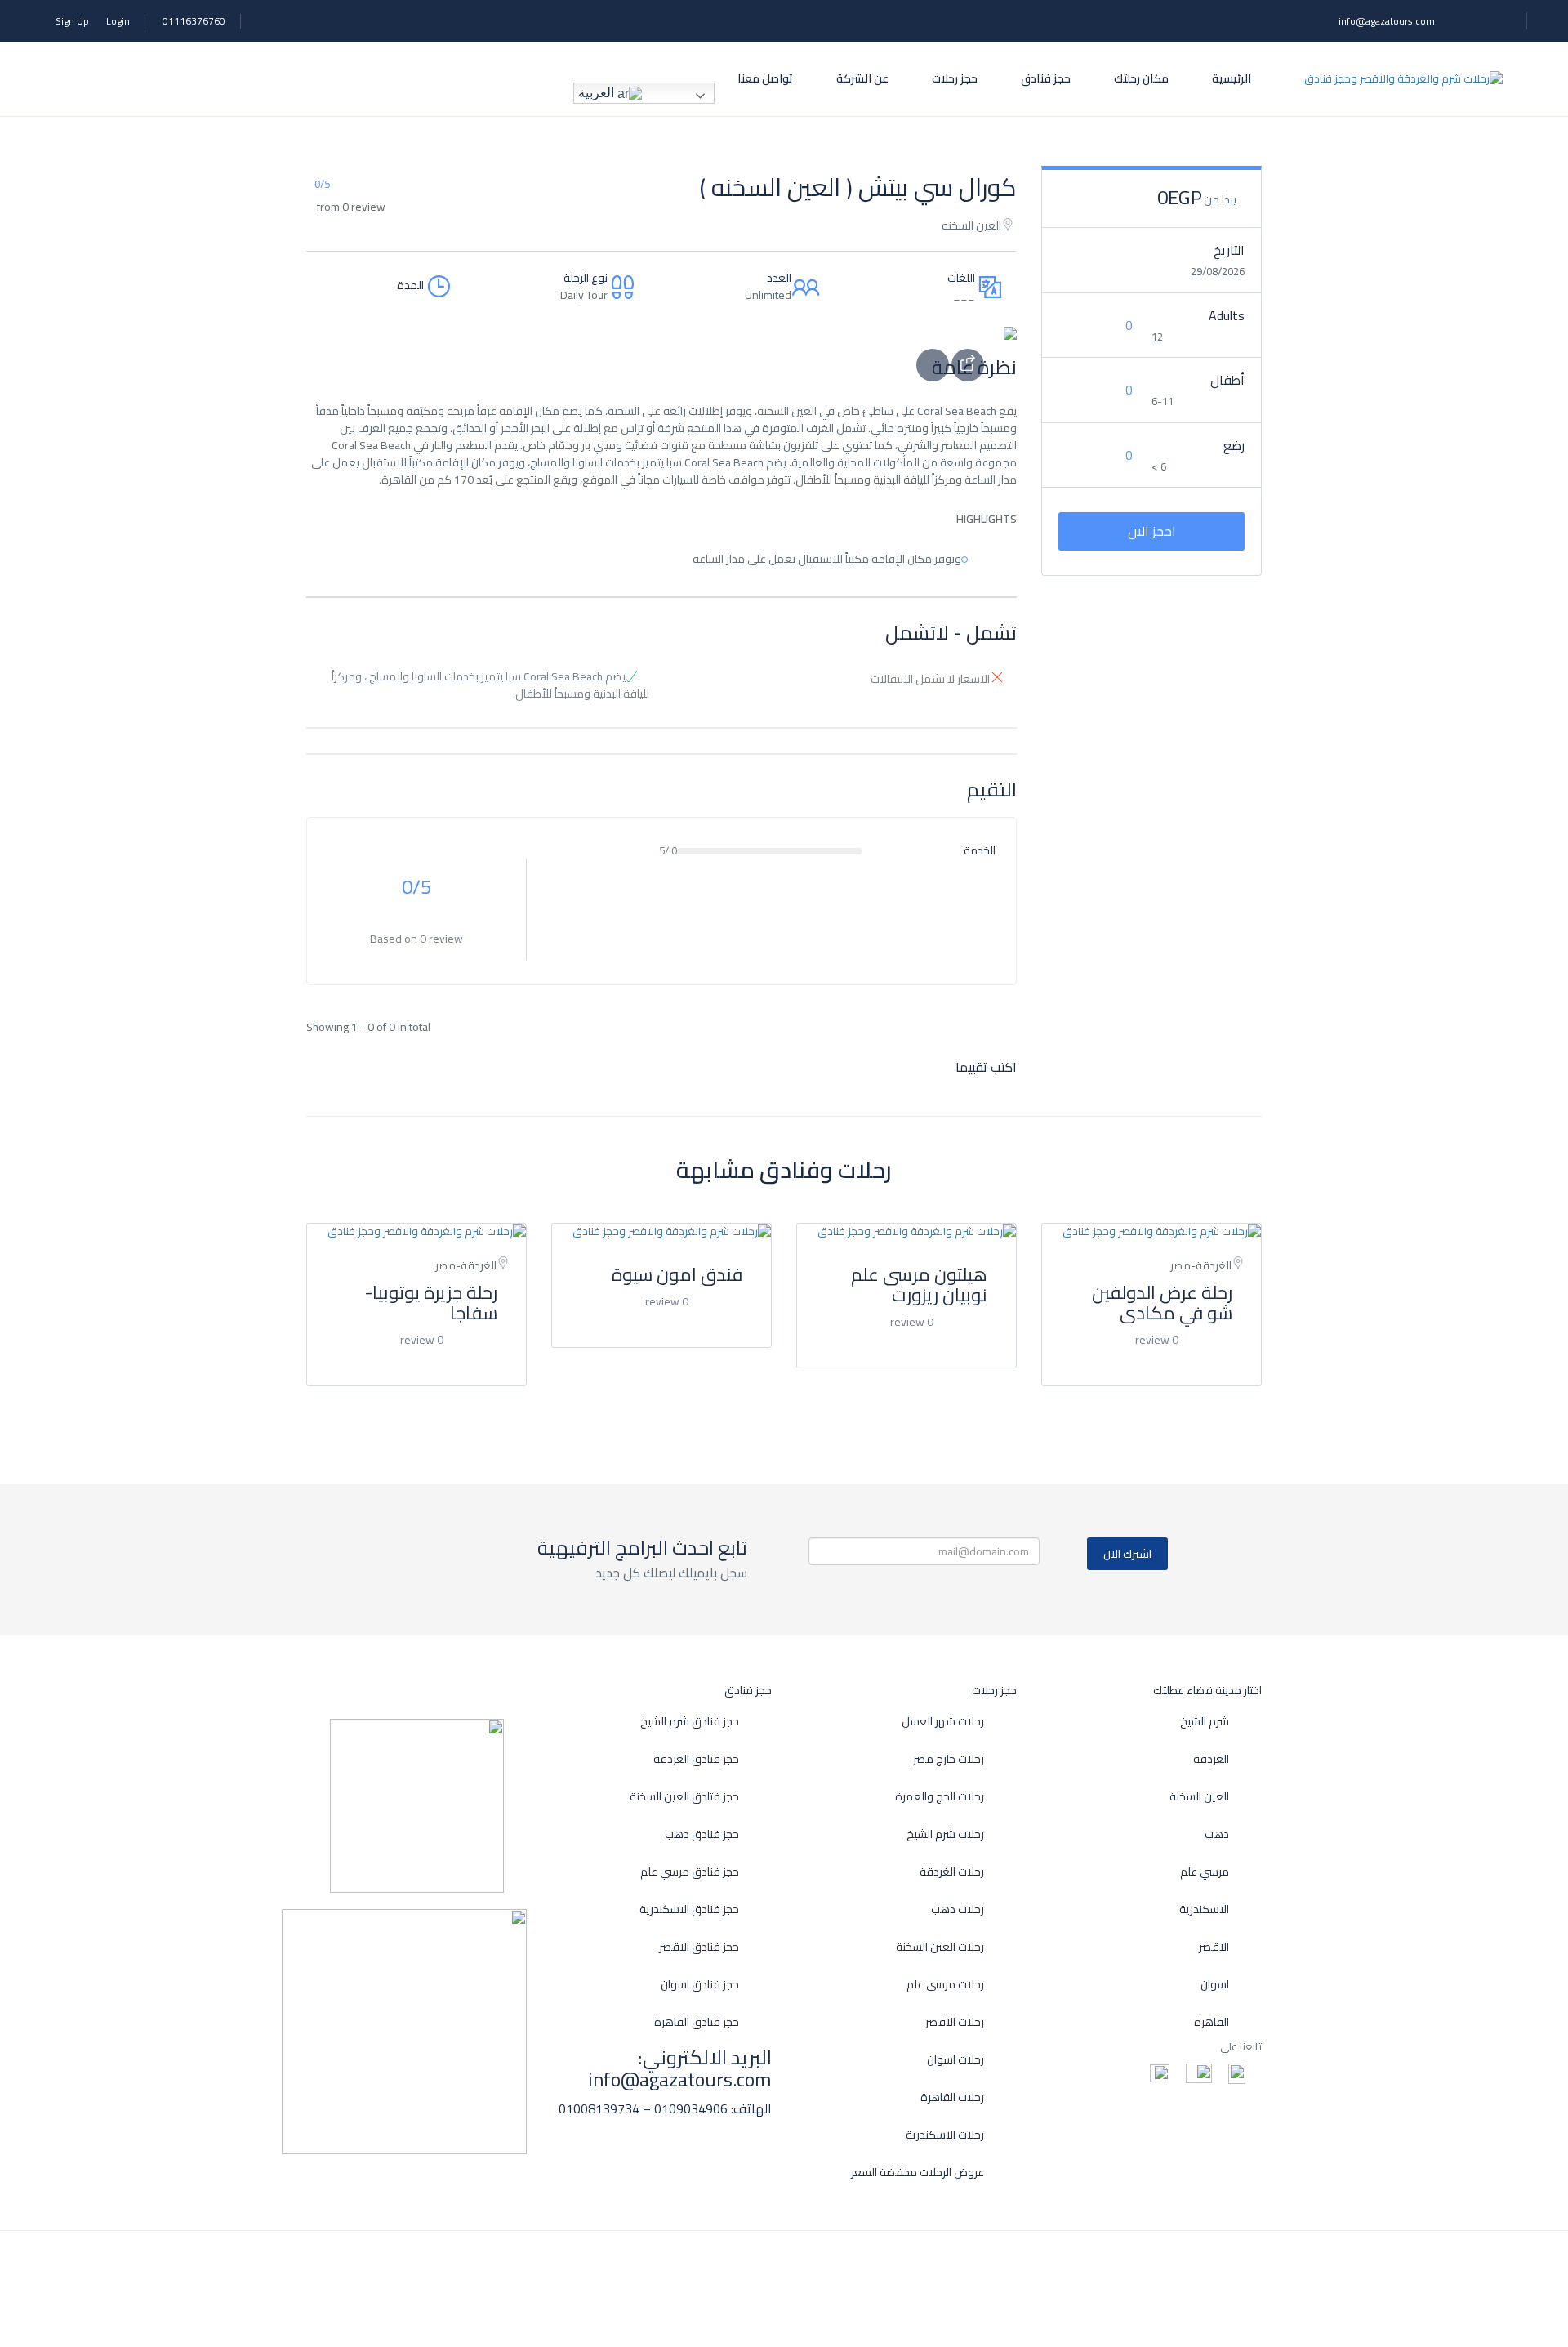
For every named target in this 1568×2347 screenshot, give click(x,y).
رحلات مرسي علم (945, 1985)
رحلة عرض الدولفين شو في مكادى (1162, 1303)
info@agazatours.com (1387, 21)
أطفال (1227, 380)
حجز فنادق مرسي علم (690, 1872)
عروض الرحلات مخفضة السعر (918, 2173)
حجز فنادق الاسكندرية (689, 1910)
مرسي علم (1205, 1872)
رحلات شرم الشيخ (945, 1834)
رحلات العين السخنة (940, 1947)
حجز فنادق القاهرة (697, 2022)
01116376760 (194, 21)
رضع (1234, 445)
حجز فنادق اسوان (700, 1985)
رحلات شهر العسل (943, 1722)
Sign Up (72, 21)
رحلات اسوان (955, 2060)
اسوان (1215, 1985)
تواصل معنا (765, 78)
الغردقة (1211, 1759)
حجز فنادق (1046, 78)
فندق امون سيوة (677, 1274)
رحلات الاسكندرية (945, 2135)
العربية (598, 93)
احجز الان (1152, 531)
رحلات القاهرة (952, 2097)
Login (118, 21)
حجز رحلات (955, 78)
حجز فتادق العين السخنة (684, 1797)
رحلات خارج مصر (949, 1759)
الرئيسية (1232, 78)
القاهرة (1212, 2022)
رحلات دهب (958, 1910)
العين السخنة (1199, 1797)
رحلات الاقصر (955, 2022)
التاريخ (1229, 250)
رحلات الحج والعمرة (940, 1797)
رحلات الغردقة (952, 1872)
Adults (1227, 315)
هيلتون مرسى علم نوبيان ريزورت (919, 1285)
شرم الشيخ (1205, 1722)
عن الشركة (862, 78)
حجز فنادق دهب (702, 1834)
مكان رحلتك (1141, 78)
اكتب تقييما (984, 1067)
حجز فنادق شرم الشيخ (690, 1722)
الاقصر (1214, 1947)
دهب (1217, 1834)
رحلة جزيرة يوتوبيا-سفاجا (431, 1303)
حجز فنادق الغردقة (696, 1759)
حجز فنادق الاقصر (699, 1947)
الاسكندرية (1204, 1910)
